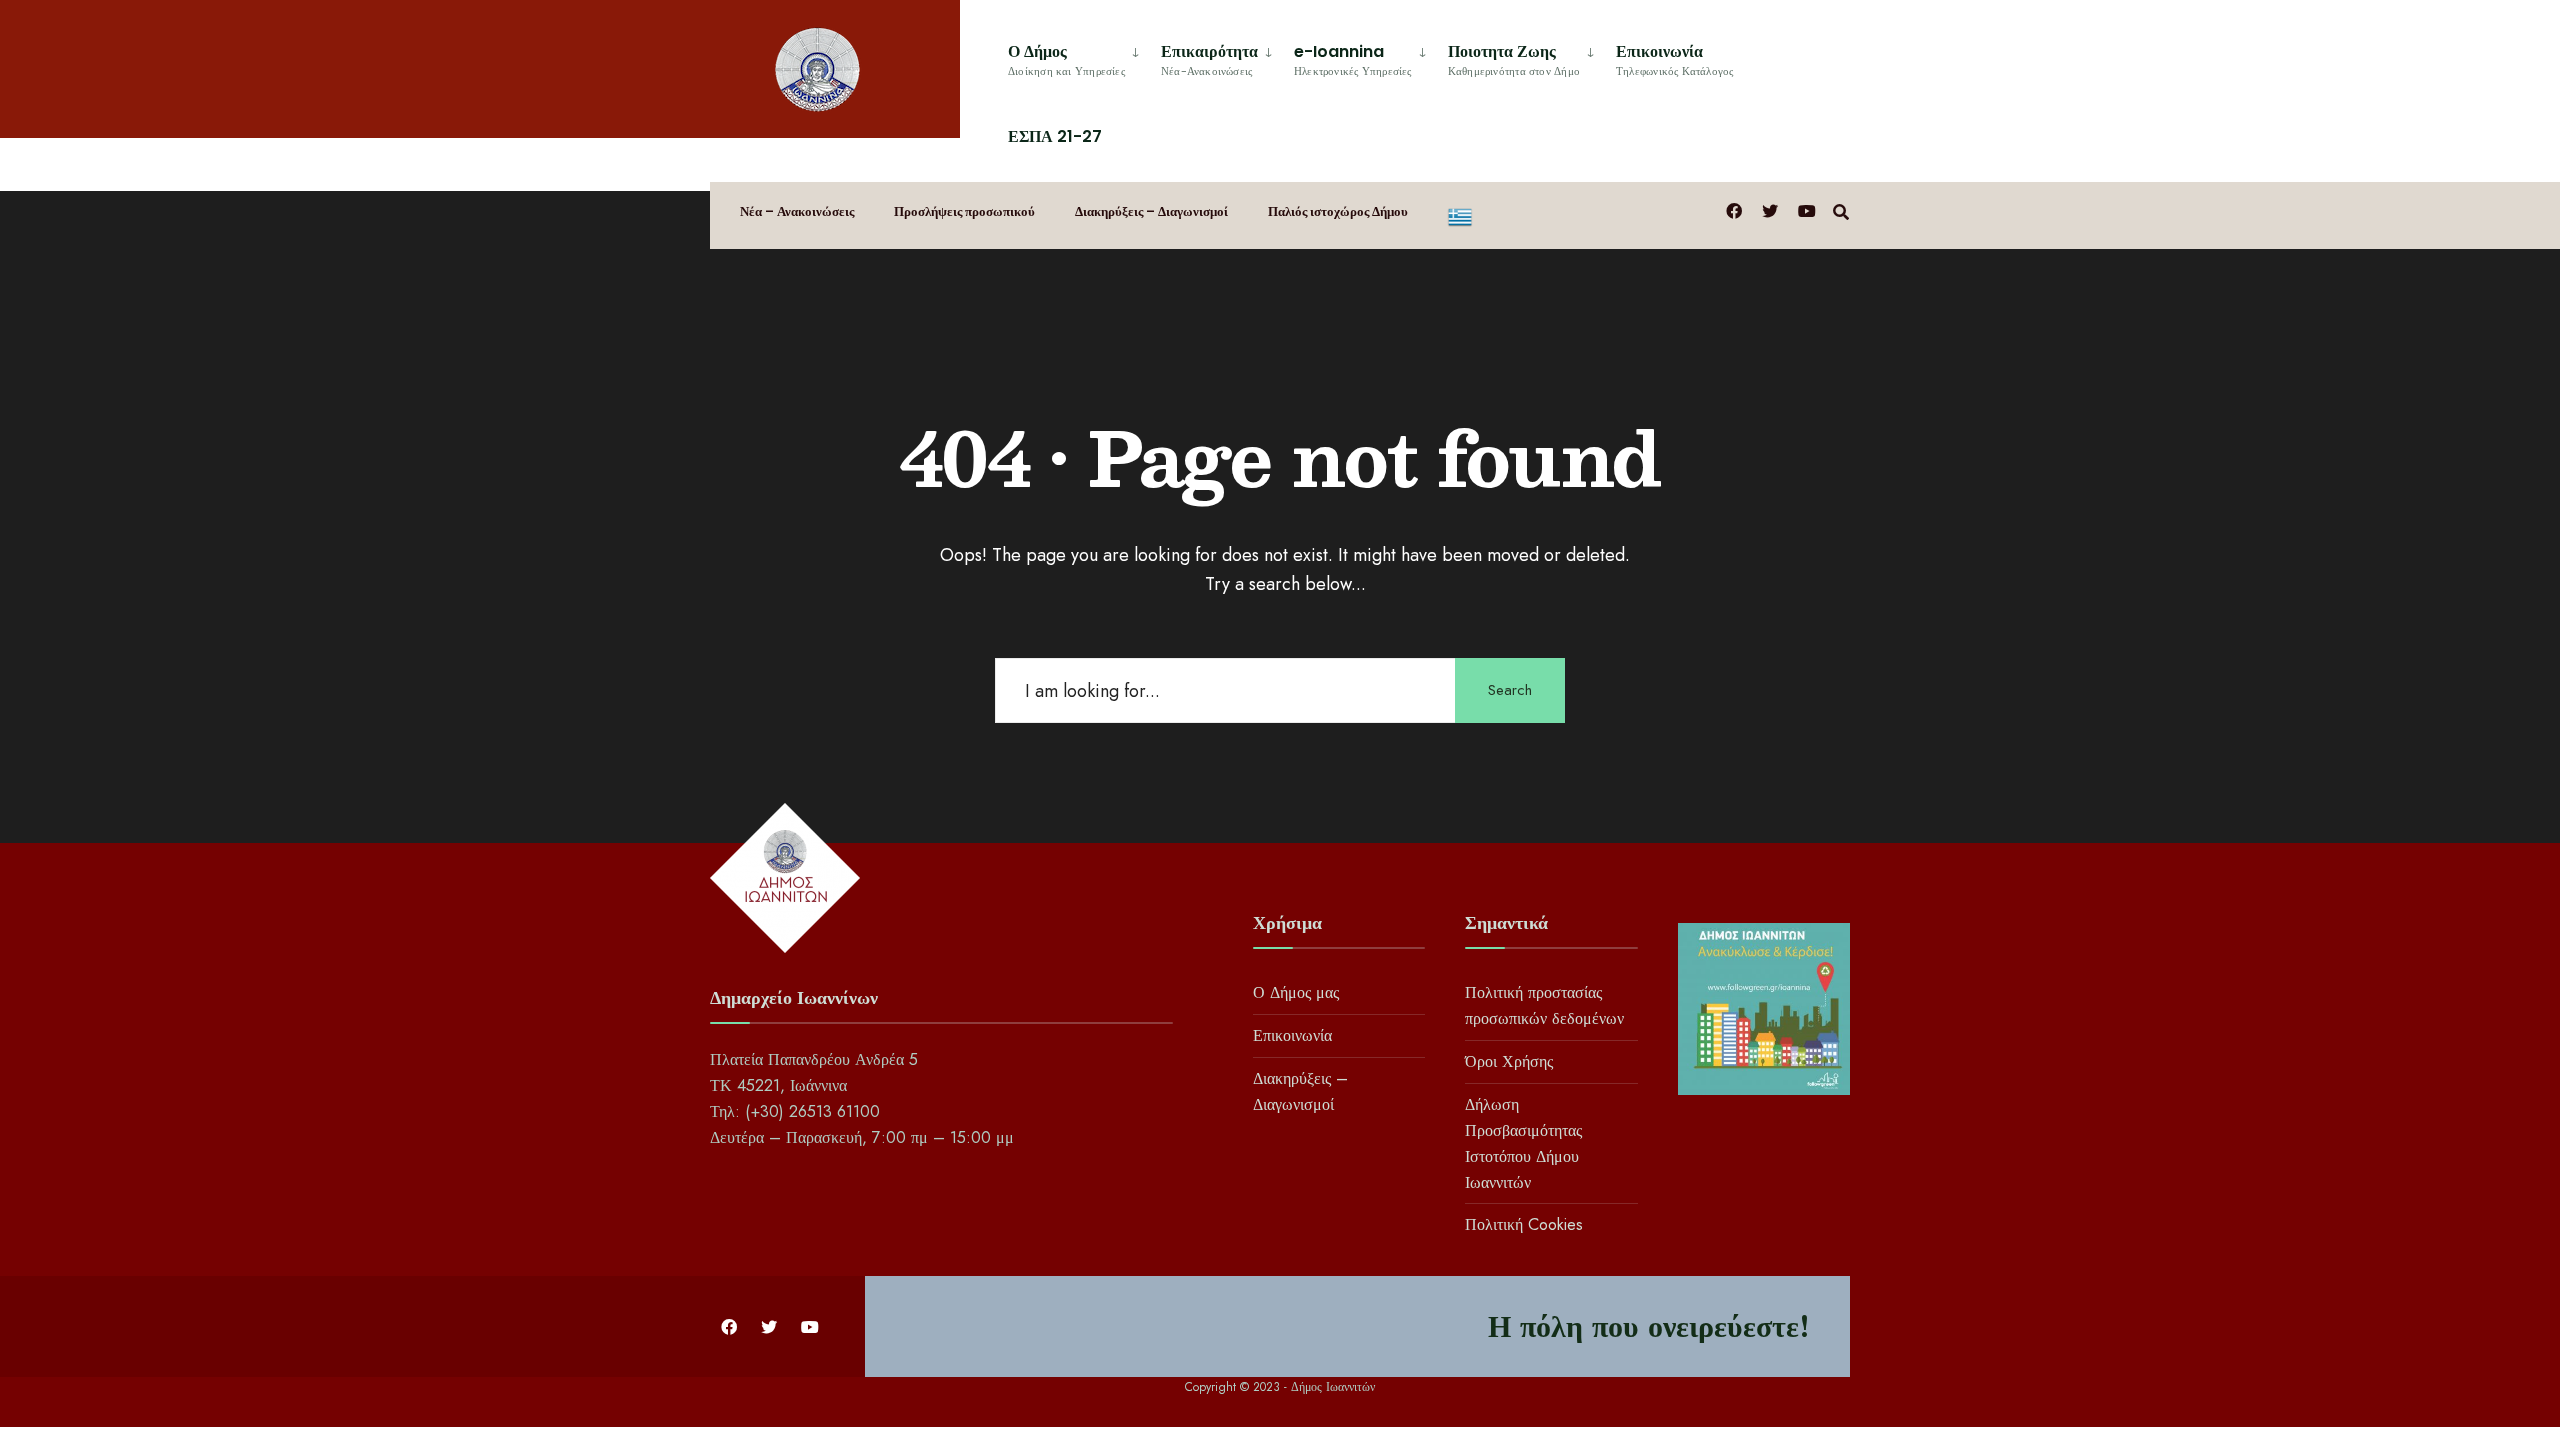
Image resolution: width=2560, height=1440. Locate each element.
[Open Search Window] (1841, 210)
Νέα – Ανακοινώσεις (797, 211)
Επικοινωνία (1675, 59)
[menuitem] (1076, 56)
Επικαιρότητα (1209, 59)
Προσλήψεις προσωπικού (964, 211)
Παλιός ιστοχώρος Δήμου (1338, 211)
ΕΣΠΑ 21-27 (1055, 136)
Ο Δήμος (1066, 59)
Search (1510, 690)
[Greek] (1460, 215)
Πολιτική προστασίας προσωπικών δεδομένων (1544, 1005)
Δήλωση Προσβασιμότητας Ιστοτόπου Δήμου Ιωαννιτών (1523, 1143)
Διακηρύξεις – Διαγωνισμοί (1151, 211)
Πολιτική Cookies (1524, 1224)
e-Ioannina (1353, 59)
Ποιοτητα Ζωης (1514, 59)
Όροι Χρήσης (1509, 1061)
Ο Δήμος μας (1296, 992)
